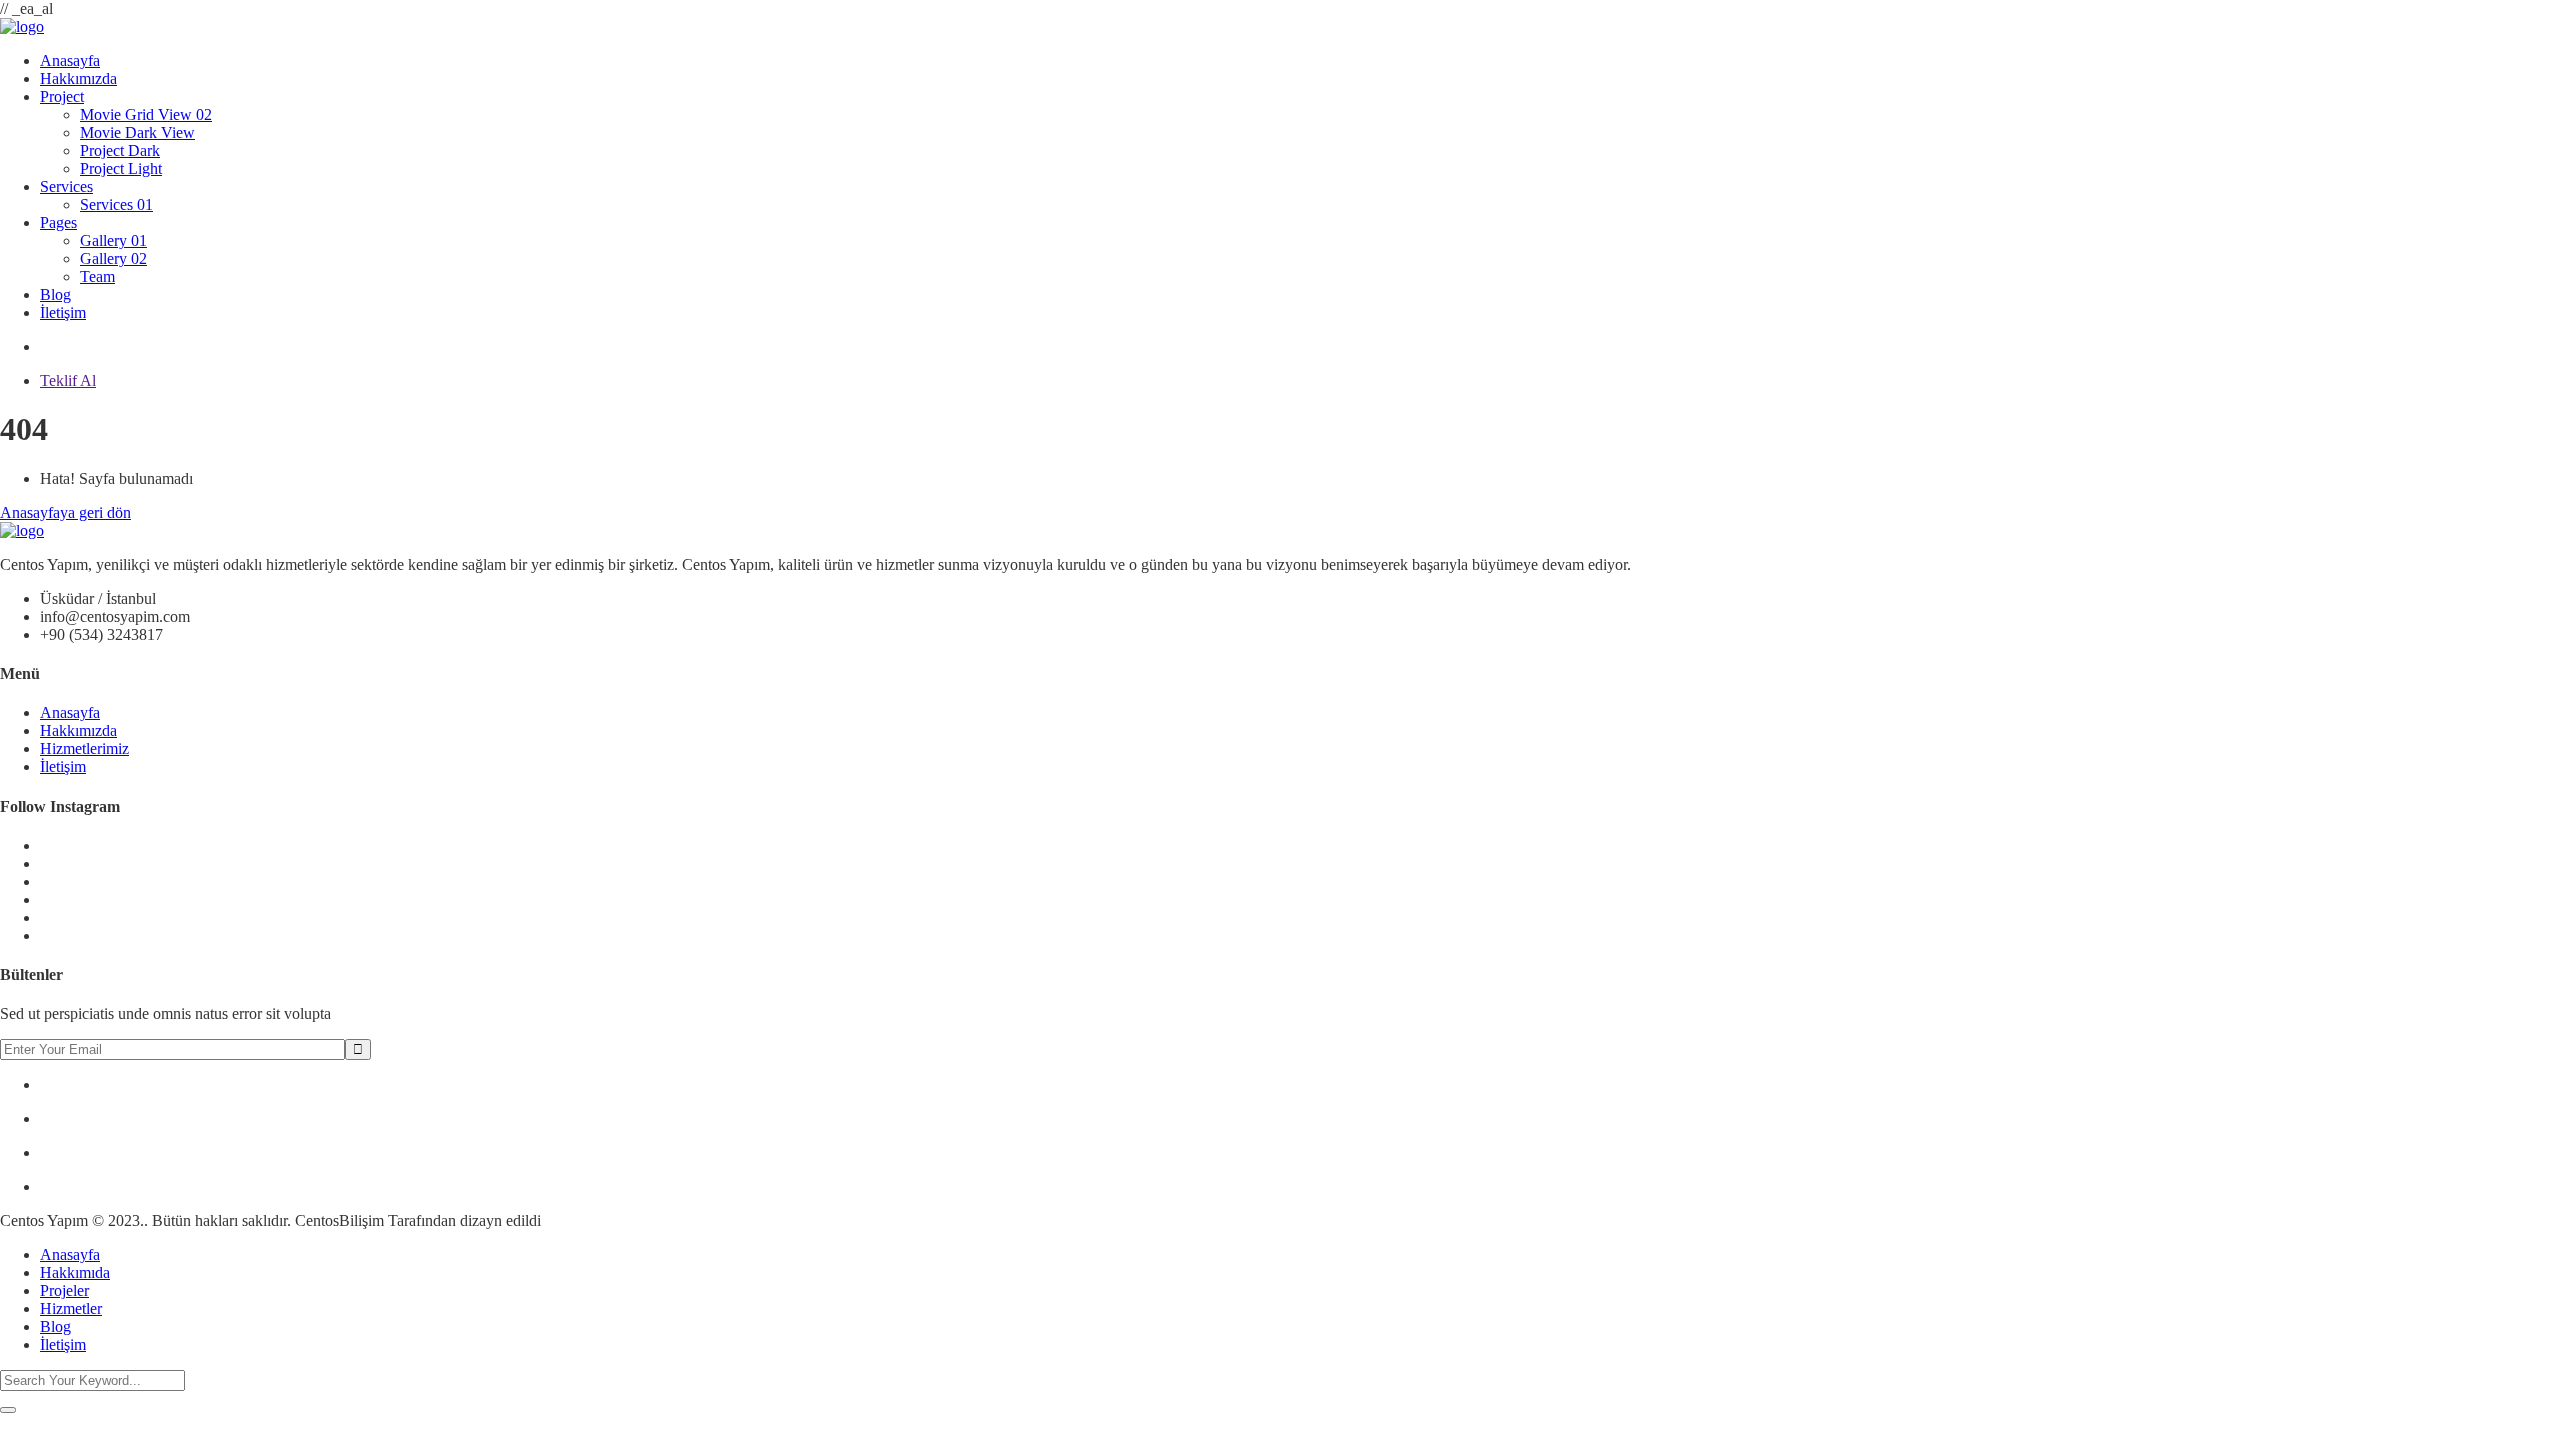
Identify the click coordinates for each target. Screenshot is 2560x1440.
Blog (55, 294)
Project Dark (120, 150)
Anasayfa (70, 60)
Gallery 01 (113, 240)
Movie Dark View (137, 132)
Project (62, 96)
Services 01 (116, 204)
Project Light (121, 168)
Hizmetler (71, 1308)
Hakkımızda (78, 78)
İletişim (63, 312)
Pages (58, 222)
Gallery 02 (113, 258)
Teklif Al (68, 380)
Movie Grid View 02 (146, 114)
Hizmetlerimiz (84, 748)
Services (66, 186)
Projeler (64, 1290)
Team (97, 276)
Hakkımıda (75, 1272)
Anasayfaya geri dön (65, 512)
